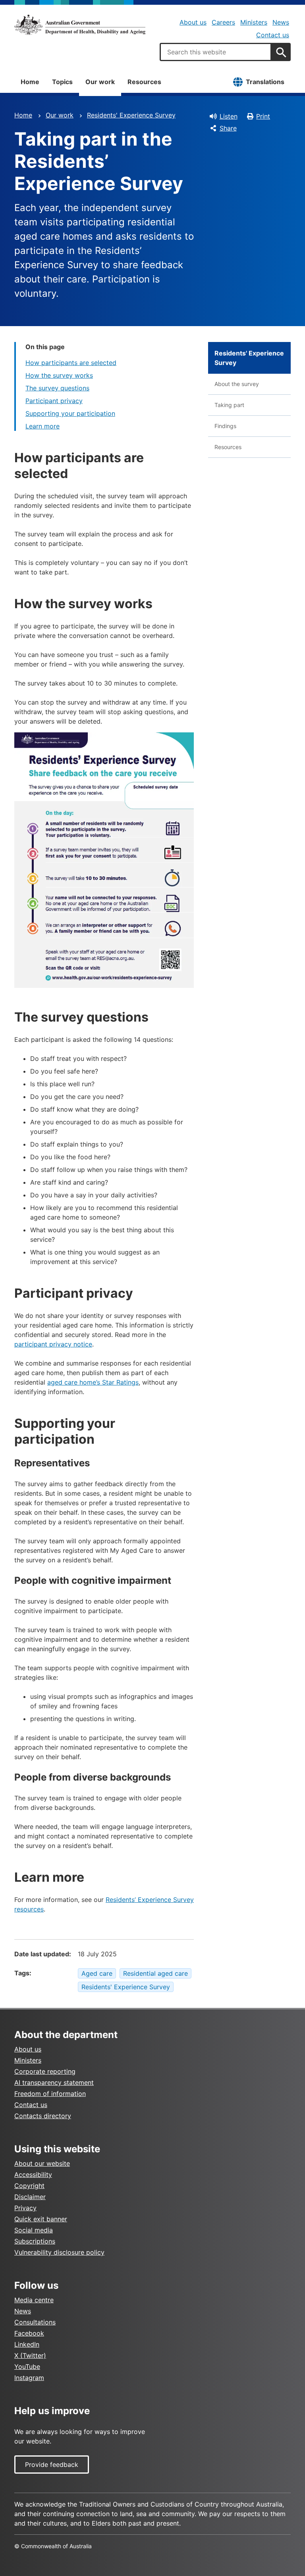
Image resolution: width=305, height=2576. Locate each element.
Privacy (25, 2208)
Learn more (42, 426)
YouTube (27, 2367)
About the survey (237, 384)
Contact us (273, 35)
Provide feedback (52, 2465)
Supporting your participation (70, 413)
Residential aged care (155, 1973)
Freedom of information (50, 2094)
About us (193, 22)
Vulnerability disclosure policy (59, 2252)
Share (228, 128)
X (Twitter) (30, 2355)
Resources (144, 82)
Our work (100, 82)
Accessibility (33, 2175)
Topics (62, 82)
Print (263, 116)
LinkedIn (27, 2344)
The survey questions (57, 388)
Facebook (29, 2333)
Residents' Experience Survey (131, 115)
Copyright (29, 2186)
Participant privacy (54, 401)
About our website (42, 2163)
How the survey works (59, 375)
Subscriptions (35, 2241)
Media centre (34, 2300)
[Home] (80, 25)
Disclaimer (30, 2197)
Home (30, 82)
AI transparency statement (54, 2082)
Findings (225, 426)
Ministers (254, 22)
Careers (223, 22)
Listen (229, 116)
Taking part (229, 405)
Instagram (29, 2378)
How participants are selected (71, 363)
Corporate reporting (45, 2071)
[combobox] (216, 52)
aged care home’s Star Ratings (93, 1382)
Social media (34, 2230)
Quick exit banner (41, 2219)
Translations (265, 82)
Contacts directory (43, 2116)
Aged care (97, 1973)
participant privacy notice (53, 1344)
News (281, 22)
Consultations (35, 2322)
